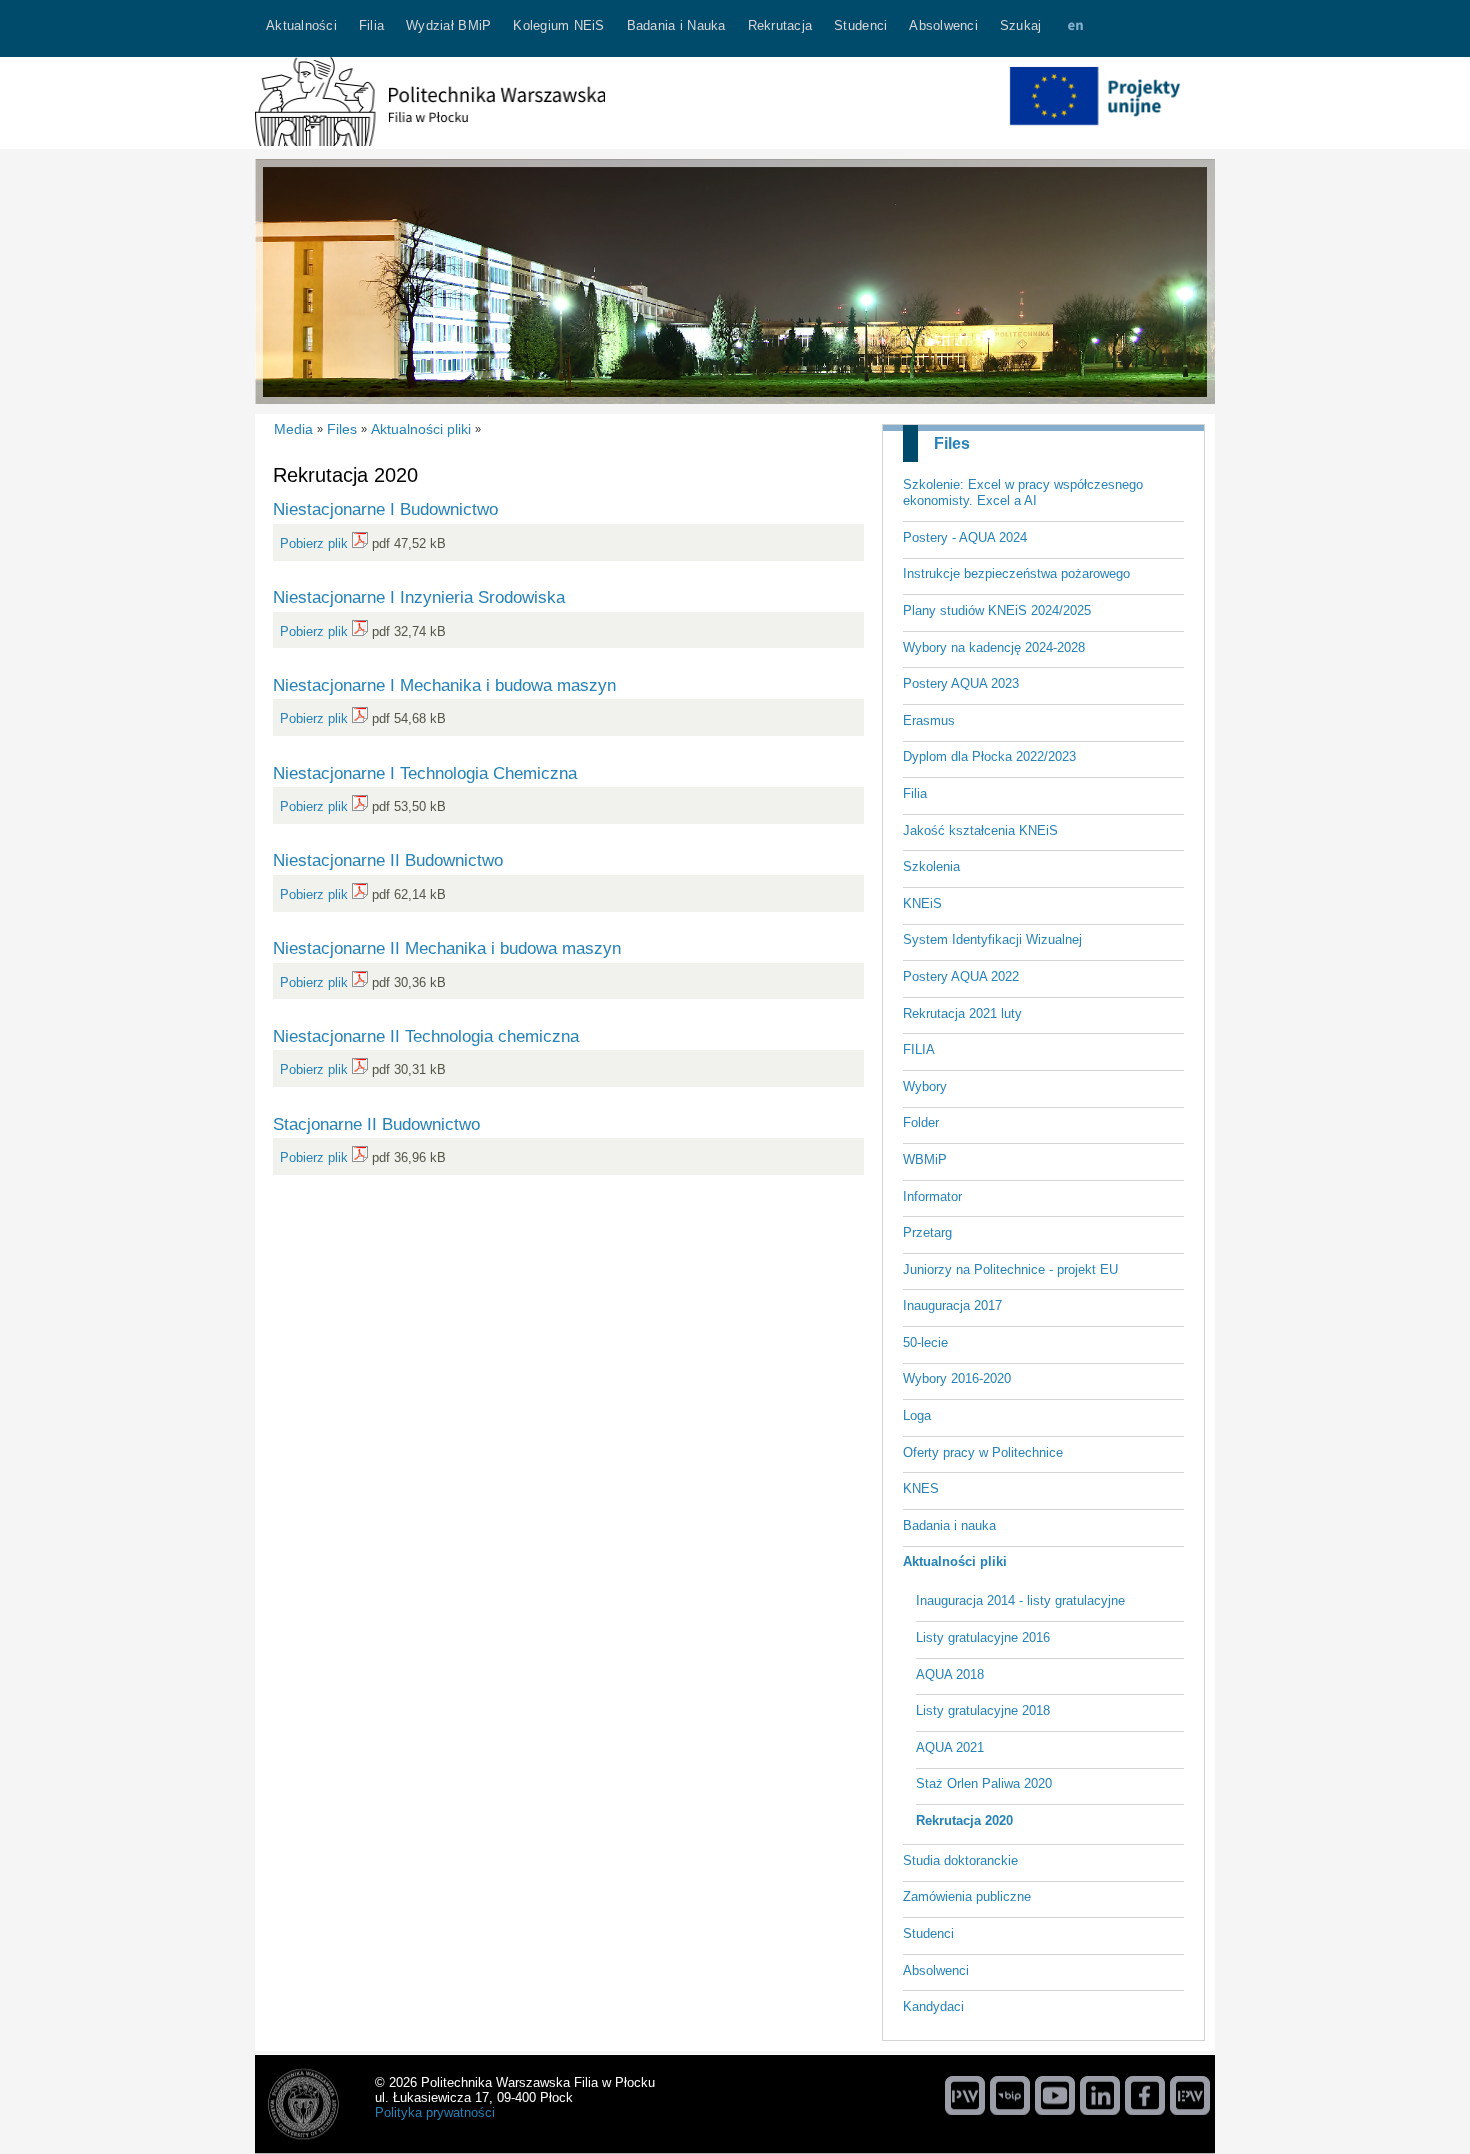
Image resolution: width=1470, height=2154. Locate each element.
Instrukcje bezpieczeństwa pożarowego (1016, 573)
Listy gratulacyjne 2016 (983, 1637)
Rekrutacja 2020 (964, 1820)
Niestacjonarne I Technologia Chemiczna (425, 773)
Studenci (928, 1933)
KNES (921, 1488)
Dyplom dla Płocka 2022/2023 (989, 756)
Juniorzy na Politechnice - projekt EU (1010, 1269)
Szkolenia (931, 866)
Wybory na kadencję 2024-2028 (994, 647)
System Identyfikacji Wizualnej (992, 939)
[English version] (1075, 28)
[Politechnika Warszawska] (965, 2095)
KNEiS (922, 903)
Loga (917, 1415)
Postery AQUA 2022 (961, 976)
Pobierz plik (314, 543)
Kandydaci (933, 2006)
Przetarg (927, 1232)
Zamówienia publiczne (967, 1896)
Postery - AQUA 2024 (965, 537)
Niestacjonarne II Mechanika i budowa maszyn (447, 948)
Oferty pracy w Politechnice (983, 1452)
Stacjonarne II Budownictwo (376, 1124)
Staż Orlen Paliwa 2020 (984, 1783)
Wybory (925, 1086)
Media (293, 429)
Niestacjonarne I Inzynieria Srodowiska (419, 597)
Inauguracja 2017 (952, 1305)
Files (952, 443)
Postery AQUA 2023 (961, 683)
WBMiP (925, 1159)
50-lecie (925, 1342)
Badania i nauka (949, 1525)
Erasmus (929, 720)
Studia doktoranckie (960, 1860)
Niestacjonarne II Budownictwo (388, 860)
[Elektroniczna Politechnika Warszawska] (1190, 2095)
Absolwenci (936, 1970)
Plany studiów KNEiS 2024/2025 (997, 610)
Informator (932, 1196)
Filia (915, 793)
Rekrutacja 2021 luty (962, 1013)
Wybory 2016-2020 (957, 1378)
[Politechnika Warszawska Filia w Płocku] (430, 141)
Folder (921, 1122)
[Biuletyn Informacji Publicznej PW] (1010, 2095)
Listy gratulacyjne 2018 (983, 1710)
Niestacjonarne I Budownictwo (385, 509)
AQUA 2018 (950, 1674)
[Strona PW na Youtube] (1055, 2095)
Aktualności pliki (955, 1561)
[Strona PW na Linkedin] (1100, 2095)
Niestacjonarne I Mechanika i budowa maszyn (444, 685)
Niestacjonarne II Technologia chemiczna (426, 1036)
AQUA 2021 (950, 1747)
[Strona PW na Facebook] (1145, 2095)
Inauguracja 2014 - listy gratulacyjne (1020, 1600)
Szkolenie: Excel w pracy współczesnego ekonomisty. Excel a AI (1023, 493)
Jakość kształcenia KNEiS (980, 830)
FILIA (919, 1049)
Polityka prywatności (435, 2112)
